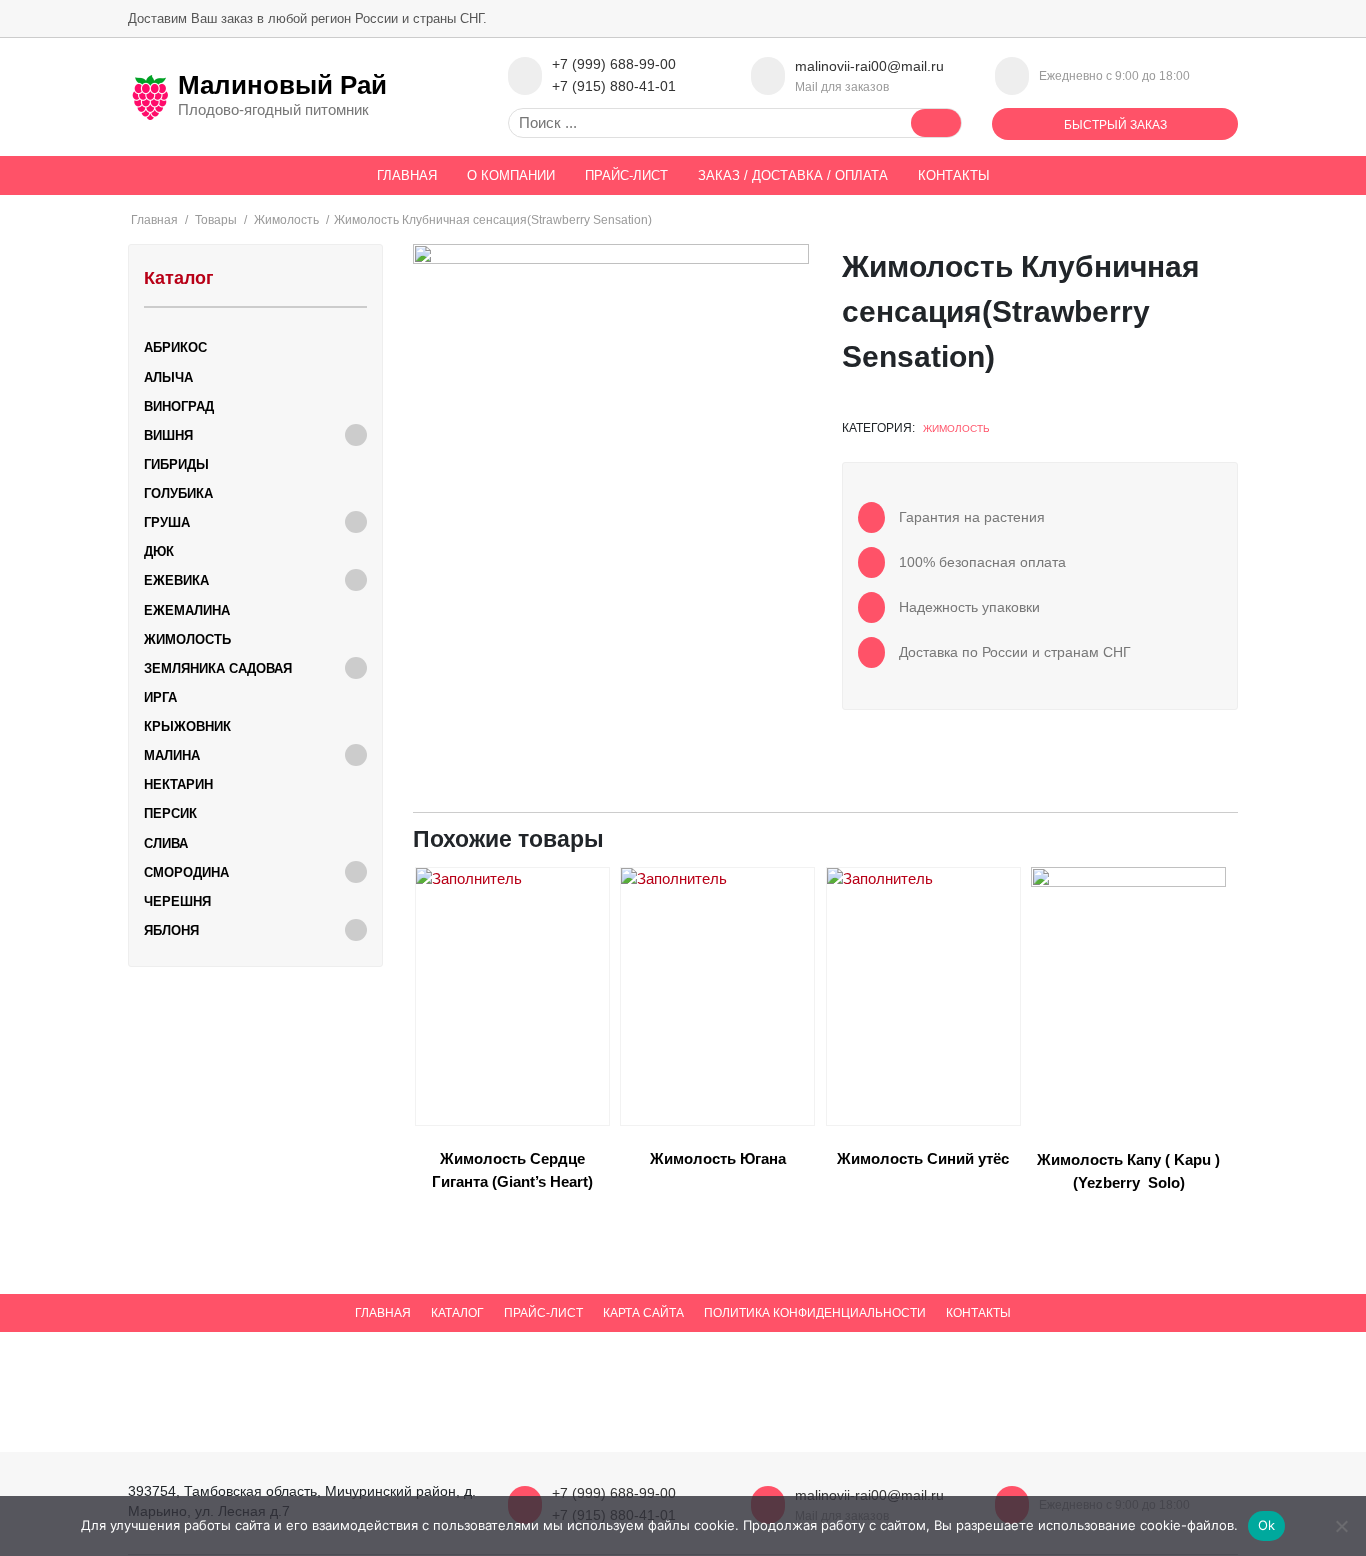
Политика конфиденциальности (815, 1313)
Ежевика (176, 580)
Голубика (178, 493)
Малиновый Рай (282, 85)
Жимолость (956, 428)
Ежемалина (187, 610)
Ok (1267, 1525)
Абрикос (175, 347)
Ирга (160, 697)
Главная (407, 175)
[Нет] (1341, 1526)
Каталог (457, 1313)
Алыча (168, 377)
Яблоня (171, 930)
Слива (166, 843)
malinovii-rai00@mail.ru (869, 66)
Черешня (177, 901)
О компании (511, 175)
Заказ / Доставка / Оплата (793, 175)
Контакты (954, 175)
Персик (170, 813)
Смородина (186, 872)
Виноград (179, 406)
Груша (167, 522)
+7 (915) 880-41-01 (614, 86)
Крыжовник (187, 726)
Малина (172, 755)
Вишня (168, 435)
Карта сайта (643, 1313)
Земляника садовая (218, 668)
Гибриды (176, 464)
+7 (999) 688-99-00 (614, 64)
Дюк (159, 551)
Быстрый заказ (1115, 125)
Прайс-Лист (626, 175)
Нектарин (178, 784)
